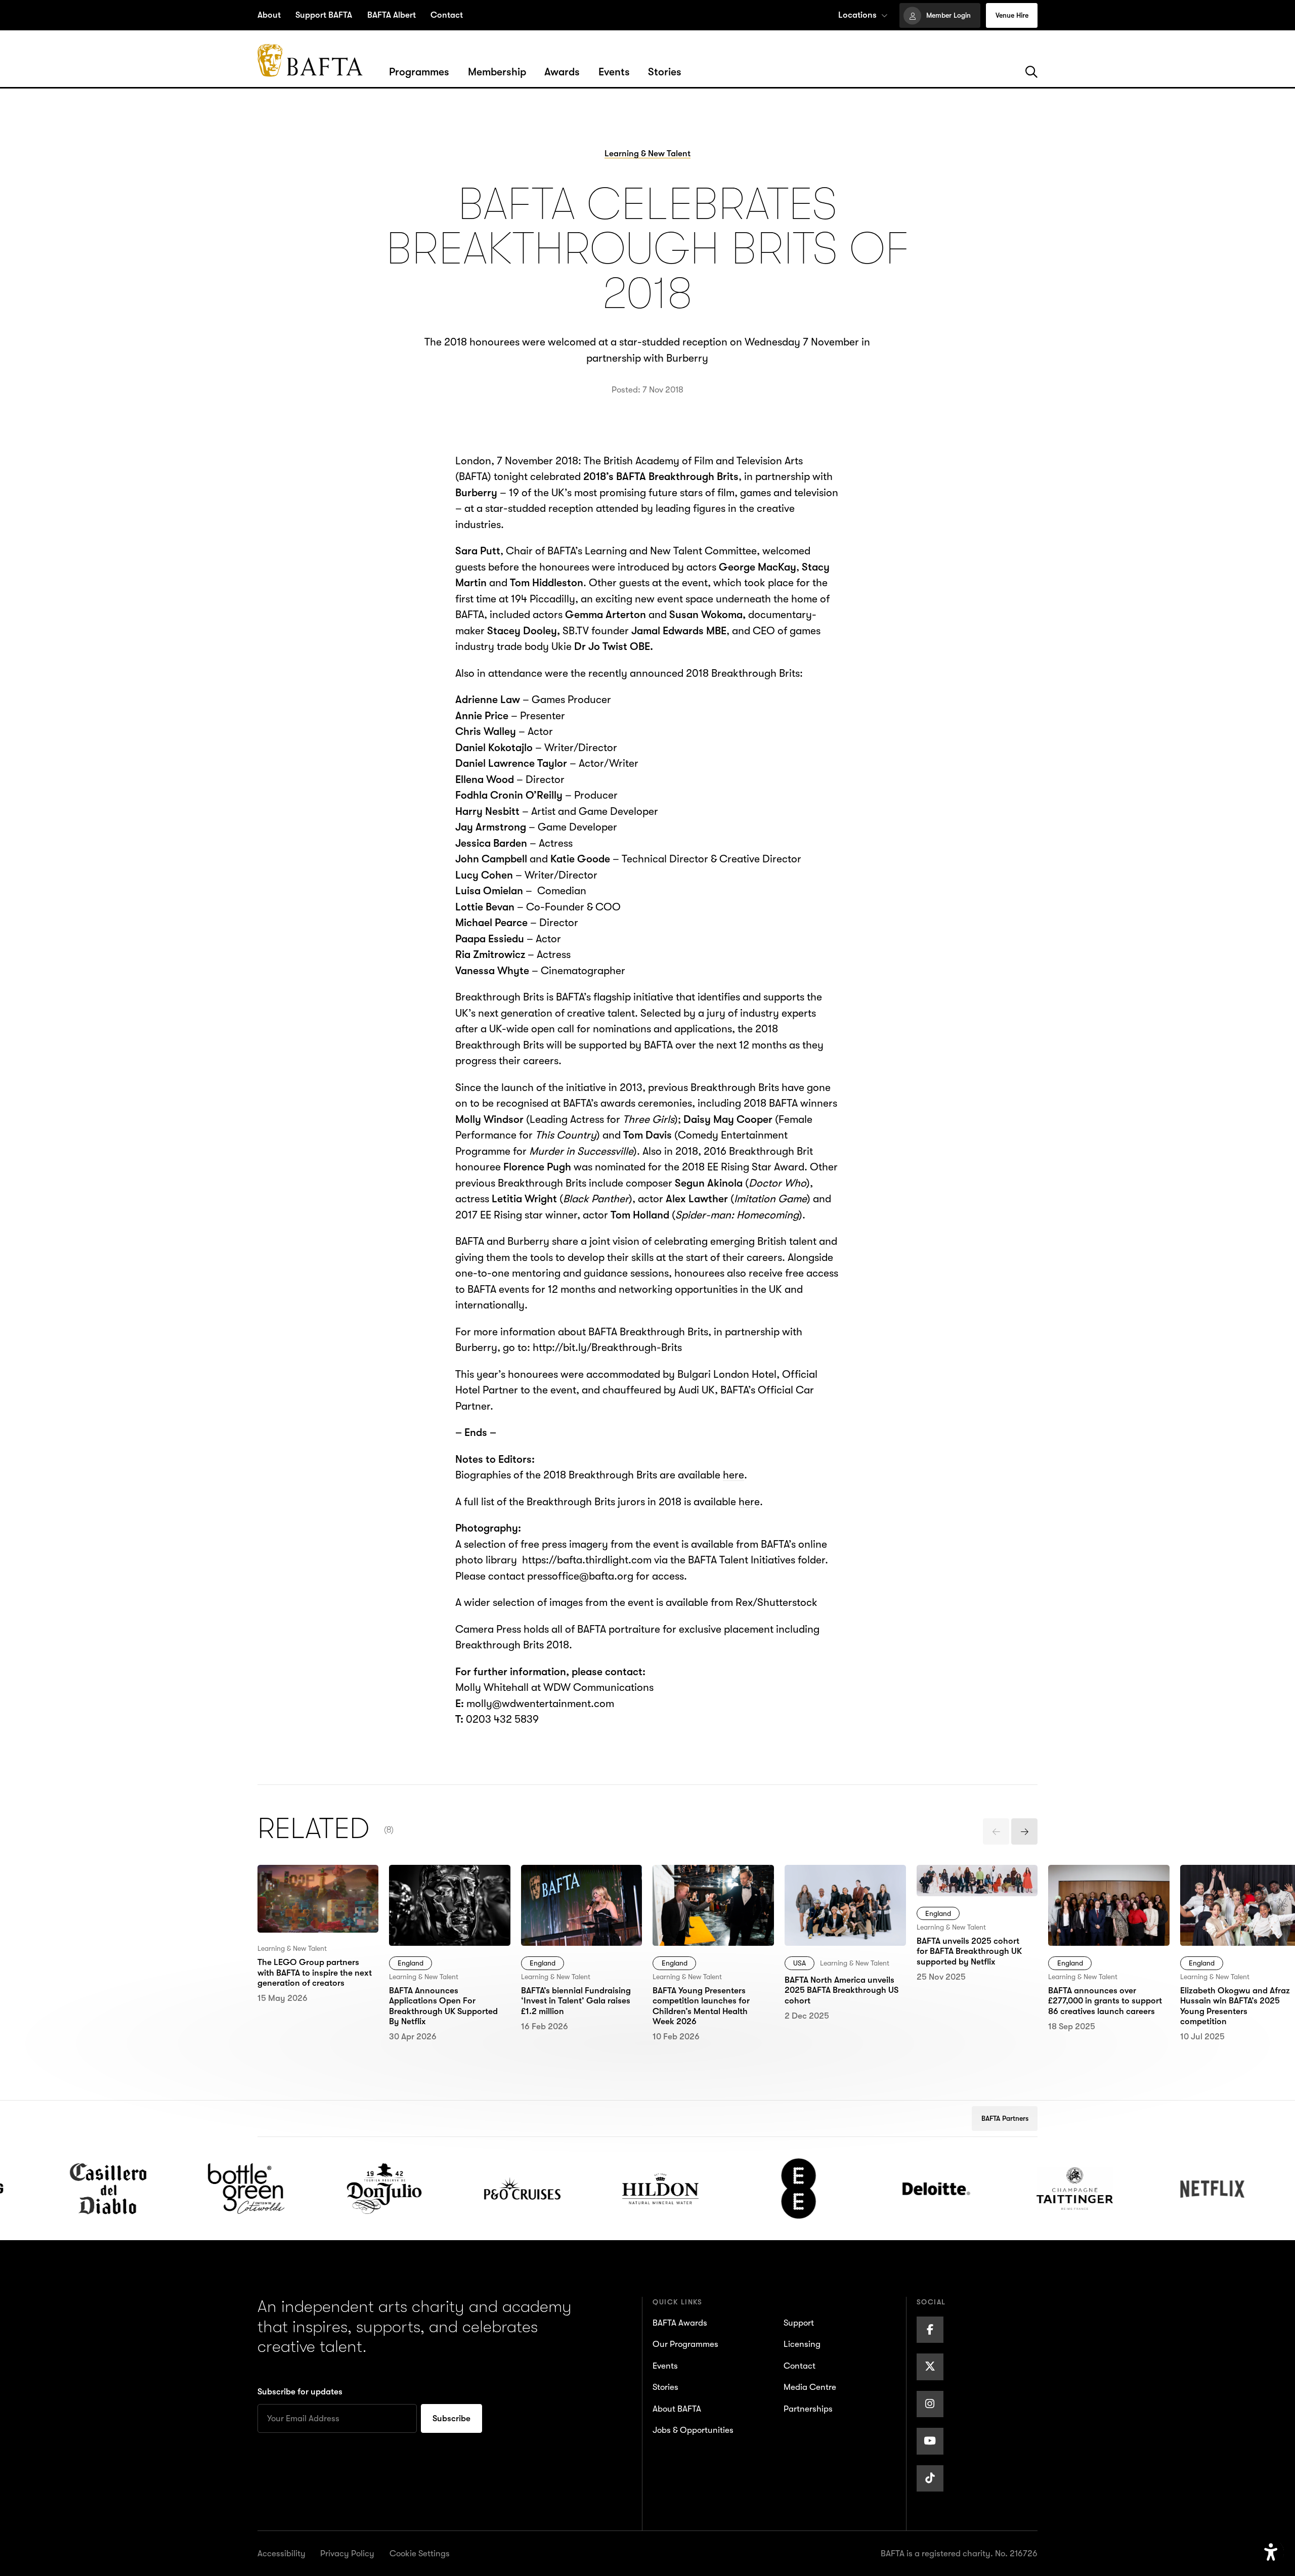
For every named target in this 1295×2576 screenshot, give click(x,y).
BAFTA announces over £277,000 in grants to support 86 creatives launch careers (1102, 1896)
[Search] (1031, 72)
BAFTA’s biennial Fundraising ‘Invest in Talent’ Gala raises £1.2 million (575, 1896)
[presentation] (996, 1831)
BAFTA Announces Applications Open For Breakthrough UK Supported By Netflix (441, 1896)
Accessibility (282, 2553)
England (411, 1963)
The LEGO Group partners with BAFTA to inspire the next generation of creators (311, 1896)
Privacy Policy (347, 2553)
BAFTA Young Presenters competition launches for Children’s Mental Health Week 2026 (711, 1896)
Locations (857, 15)
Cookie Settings (420, 2553)
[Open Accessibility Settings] (1271, 2552)
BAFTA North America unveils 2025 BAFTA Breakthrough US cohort (842, 1888)
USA (800, 1963)
